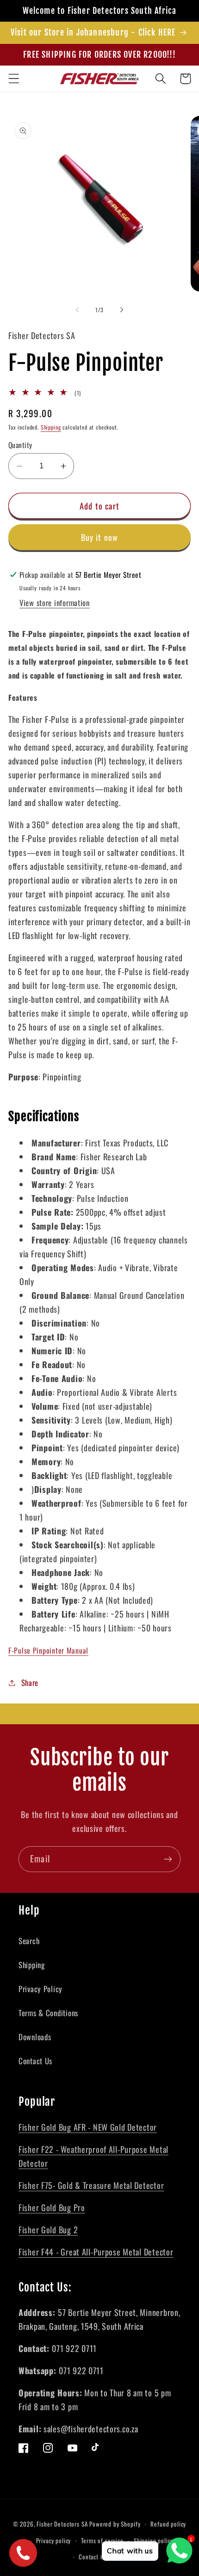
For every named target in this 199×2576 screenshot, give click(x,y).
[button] (14, 79)
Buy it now (100, 537)
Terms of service (102, 2540)
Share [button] (30, 1682)
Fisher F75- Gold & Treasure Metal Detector (91, 2185)
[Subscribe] (168, 1859)
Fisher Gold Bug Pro (52, 2207)
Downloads (35, 2037)
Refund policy (168, 2524)
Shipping (51, 427)
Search (29, 1941)
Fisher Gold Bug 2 (48, 2230)
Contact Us (35, 2061)
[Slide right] (122, 310)
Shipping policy (154, 2540)
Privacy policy (54, 2540)
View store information (55, 603)
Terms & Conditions (48, 2013)
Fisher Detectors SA (62, 2524)
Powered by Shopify (115, 2524)
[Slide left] (77, 310)
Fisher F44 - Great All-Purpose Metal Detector (96, 2252)
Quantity (20, 445)
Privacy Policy (40, 1989)
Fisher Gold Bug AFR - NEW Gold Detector (88, 2127)
